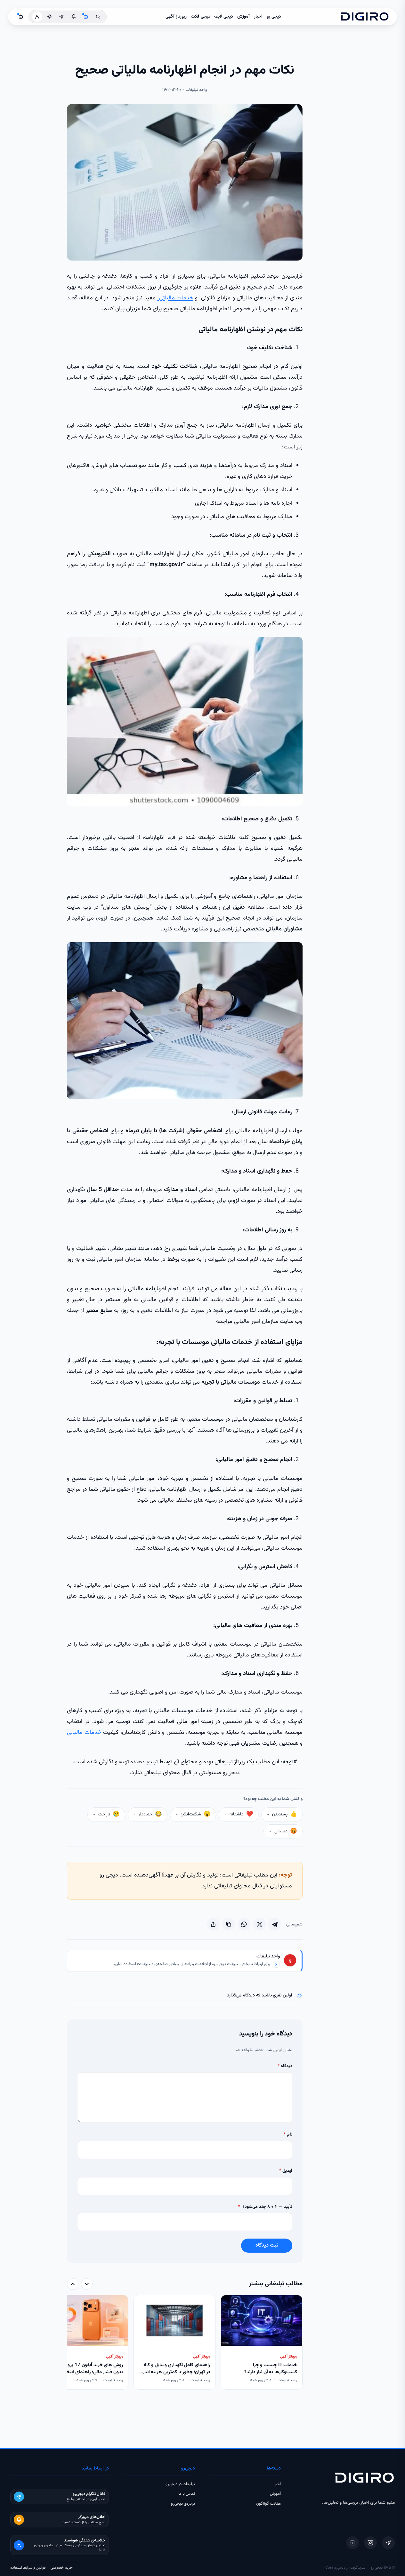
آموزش (243, 17)
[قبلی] (87, 2284)
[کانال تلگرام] (61, 17)
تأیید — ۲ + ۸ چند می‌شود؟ (265, 2207)
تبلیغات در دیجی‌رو (180, 2484)
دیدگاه (285, 2066)
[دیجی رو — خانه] (365, 17)
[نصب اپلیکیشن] (352, 2543)
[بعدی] (73, 2284)
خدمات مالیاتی (175, 298)
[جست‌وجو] (98, 17)
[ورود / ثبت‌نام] (37, 17)
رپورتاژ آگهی (176, 17)
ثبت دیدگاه (267, 2245)
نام (288, 2135)
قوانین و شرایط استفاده (28, 2568)
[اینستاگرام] (370, 2543)
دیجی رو (274, 17)
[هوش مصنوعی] (86, 17)
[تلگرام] (388, 2543)
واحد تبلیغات (268, 1957)
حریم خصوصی (62, 2568)
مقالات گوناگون (268, 2504)
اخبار (258, 17)
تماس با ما (187, 2494)
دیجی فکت (201, 17)
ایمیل (286, 2171)
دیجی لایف (224, 17)
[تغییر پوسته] (49, 17)
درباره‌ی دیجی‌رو (183, 2504)
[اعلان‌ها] (74, 17)
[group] (185, 2343)
